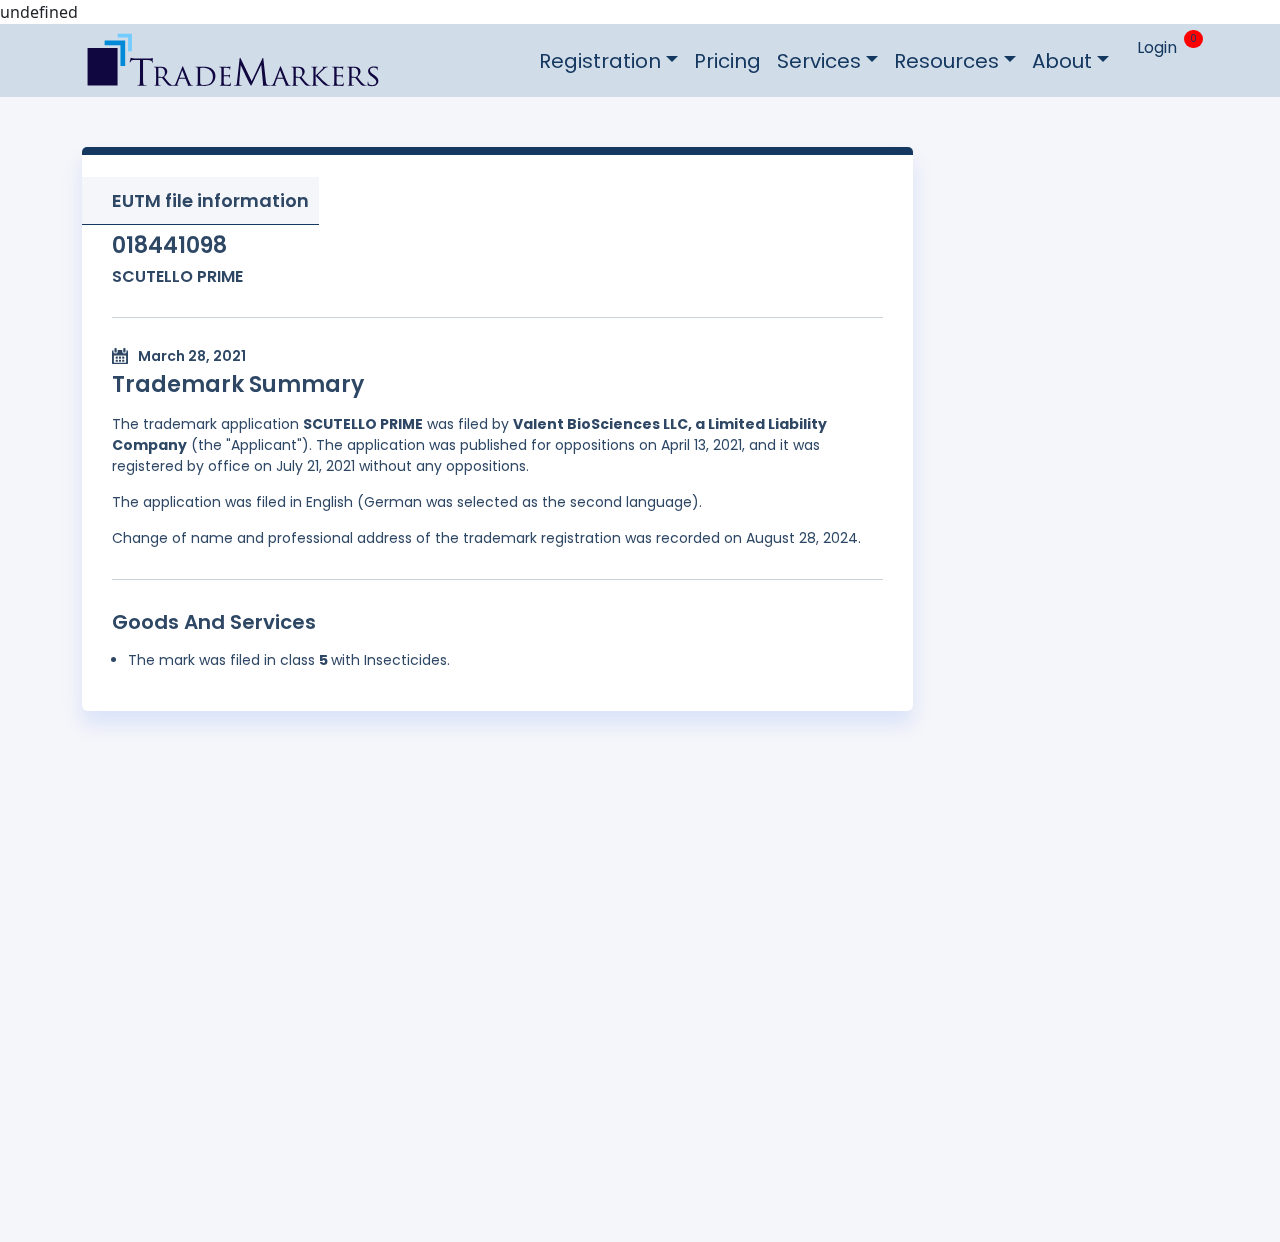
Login (1157, 47)
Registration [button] (600, 61)
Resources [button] (946, 61)
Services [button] (819, 61)
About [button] (1062, 61)
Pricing (727, 61)
